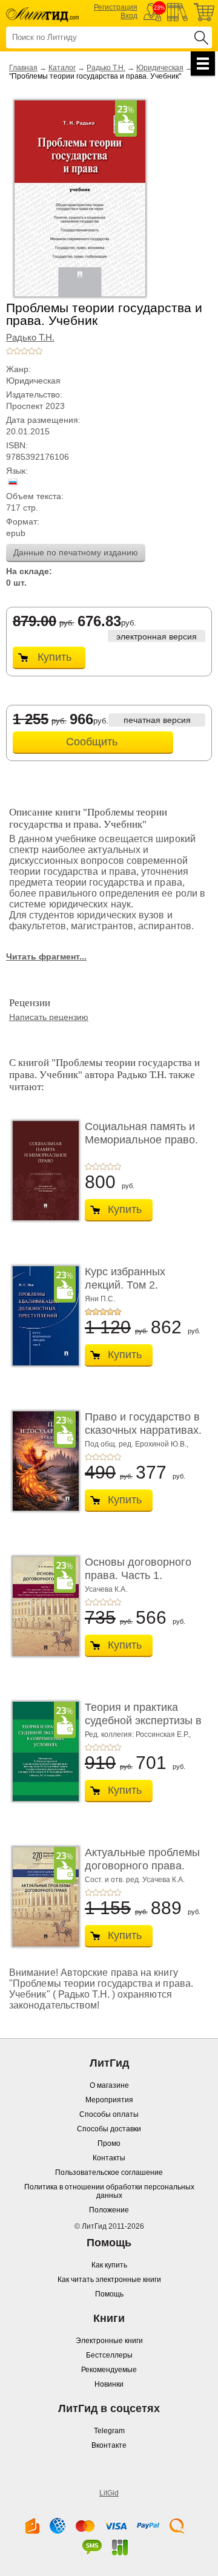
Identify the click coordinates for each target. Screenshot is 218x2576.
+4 (31, 351)
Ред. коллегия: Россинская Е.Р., (138, 1734)
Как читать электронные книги (109, 2280)
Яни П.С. (100, 1299)
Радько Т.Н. (106, 68)
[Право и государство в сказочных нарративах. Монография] (42, 1461)
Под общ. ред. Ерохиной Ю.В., (137, 1444)
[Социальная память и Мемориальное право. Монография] (42, 1171)
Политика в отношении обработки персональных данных (109, 2191)
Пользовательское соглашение (109, 2172)
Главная (23, 68)
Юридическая (160, 68)
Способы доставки (109, 2129)
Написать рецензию (49, 1017)
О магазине (109, 2085)
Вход (129, 16)
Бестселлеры (109, 2355)
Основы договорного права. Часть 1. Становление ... (138, 1575)
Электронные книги (109, 2341)
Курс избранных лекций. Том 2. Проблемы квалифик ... (144, 1285)
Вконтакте (109, 2445)
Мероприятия (109, 2100)
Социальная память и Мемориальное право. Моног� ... (141, 1139)
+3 (24, 351)
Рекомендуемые (109, 2370)
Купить (54, 657)
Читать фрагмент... (46, 956)
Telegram (109, 2431)
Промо (109, 2143)
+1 (10, 351)
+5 (39, 351)
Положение (109, 2210)
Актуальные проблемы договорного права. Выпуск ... (142, 1865)
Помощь (109, 2294)
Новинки (109, 2384)
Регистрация (116, 7)
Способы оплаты (109, 2114)
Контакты (109, 2158)
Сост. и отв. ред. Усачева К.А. (135, 1880)
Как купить (109, 2265)
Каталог (62, 68)
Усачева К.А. (106, 1589)
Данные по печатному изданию (76, 552)
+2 (17, 351)
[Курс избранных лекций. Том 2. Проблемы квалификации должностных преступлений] (42, 1316)
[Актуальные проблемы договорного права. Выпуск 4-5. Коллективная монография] (42, 1897)
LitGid (109, 2493)
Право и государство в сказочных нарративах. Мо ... (143, 1430)
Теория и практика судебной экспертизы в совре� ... (143, 1720)
